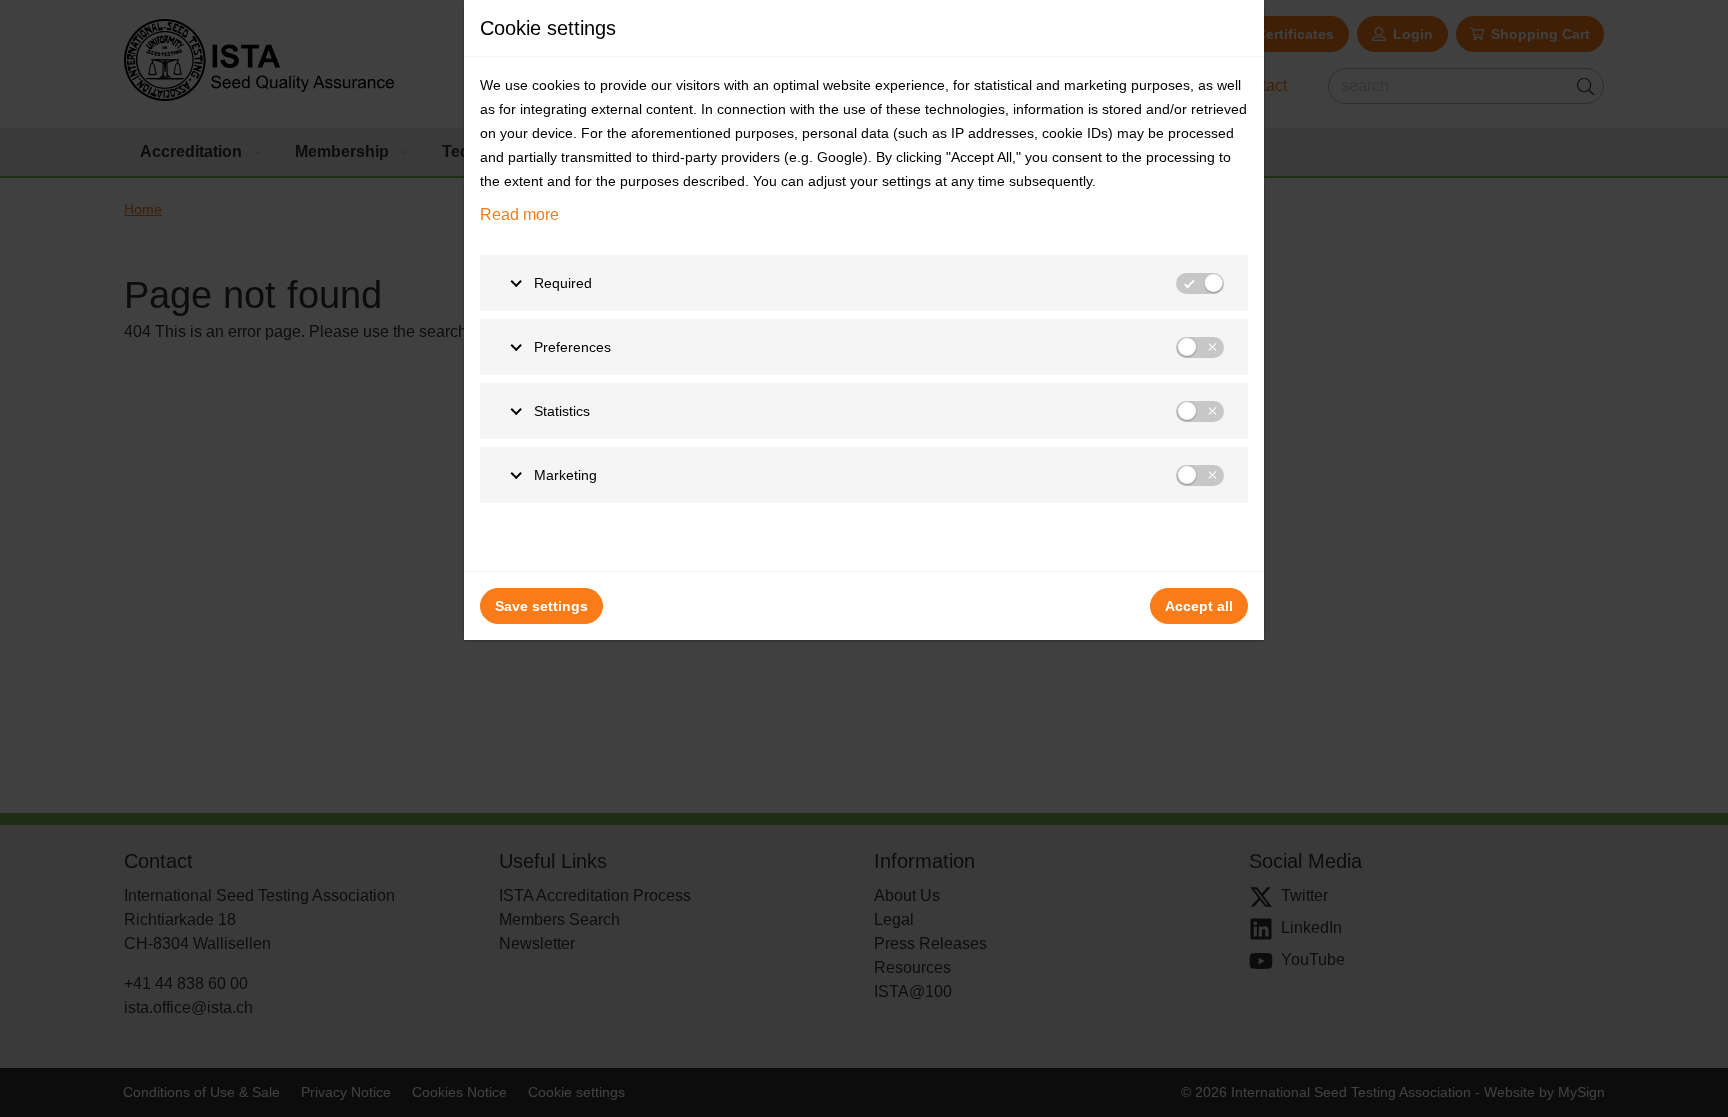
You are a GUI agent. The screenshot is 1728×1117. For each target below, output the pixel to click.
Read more (519, 214)
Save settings (541, 606)
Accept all (1199, 606)
